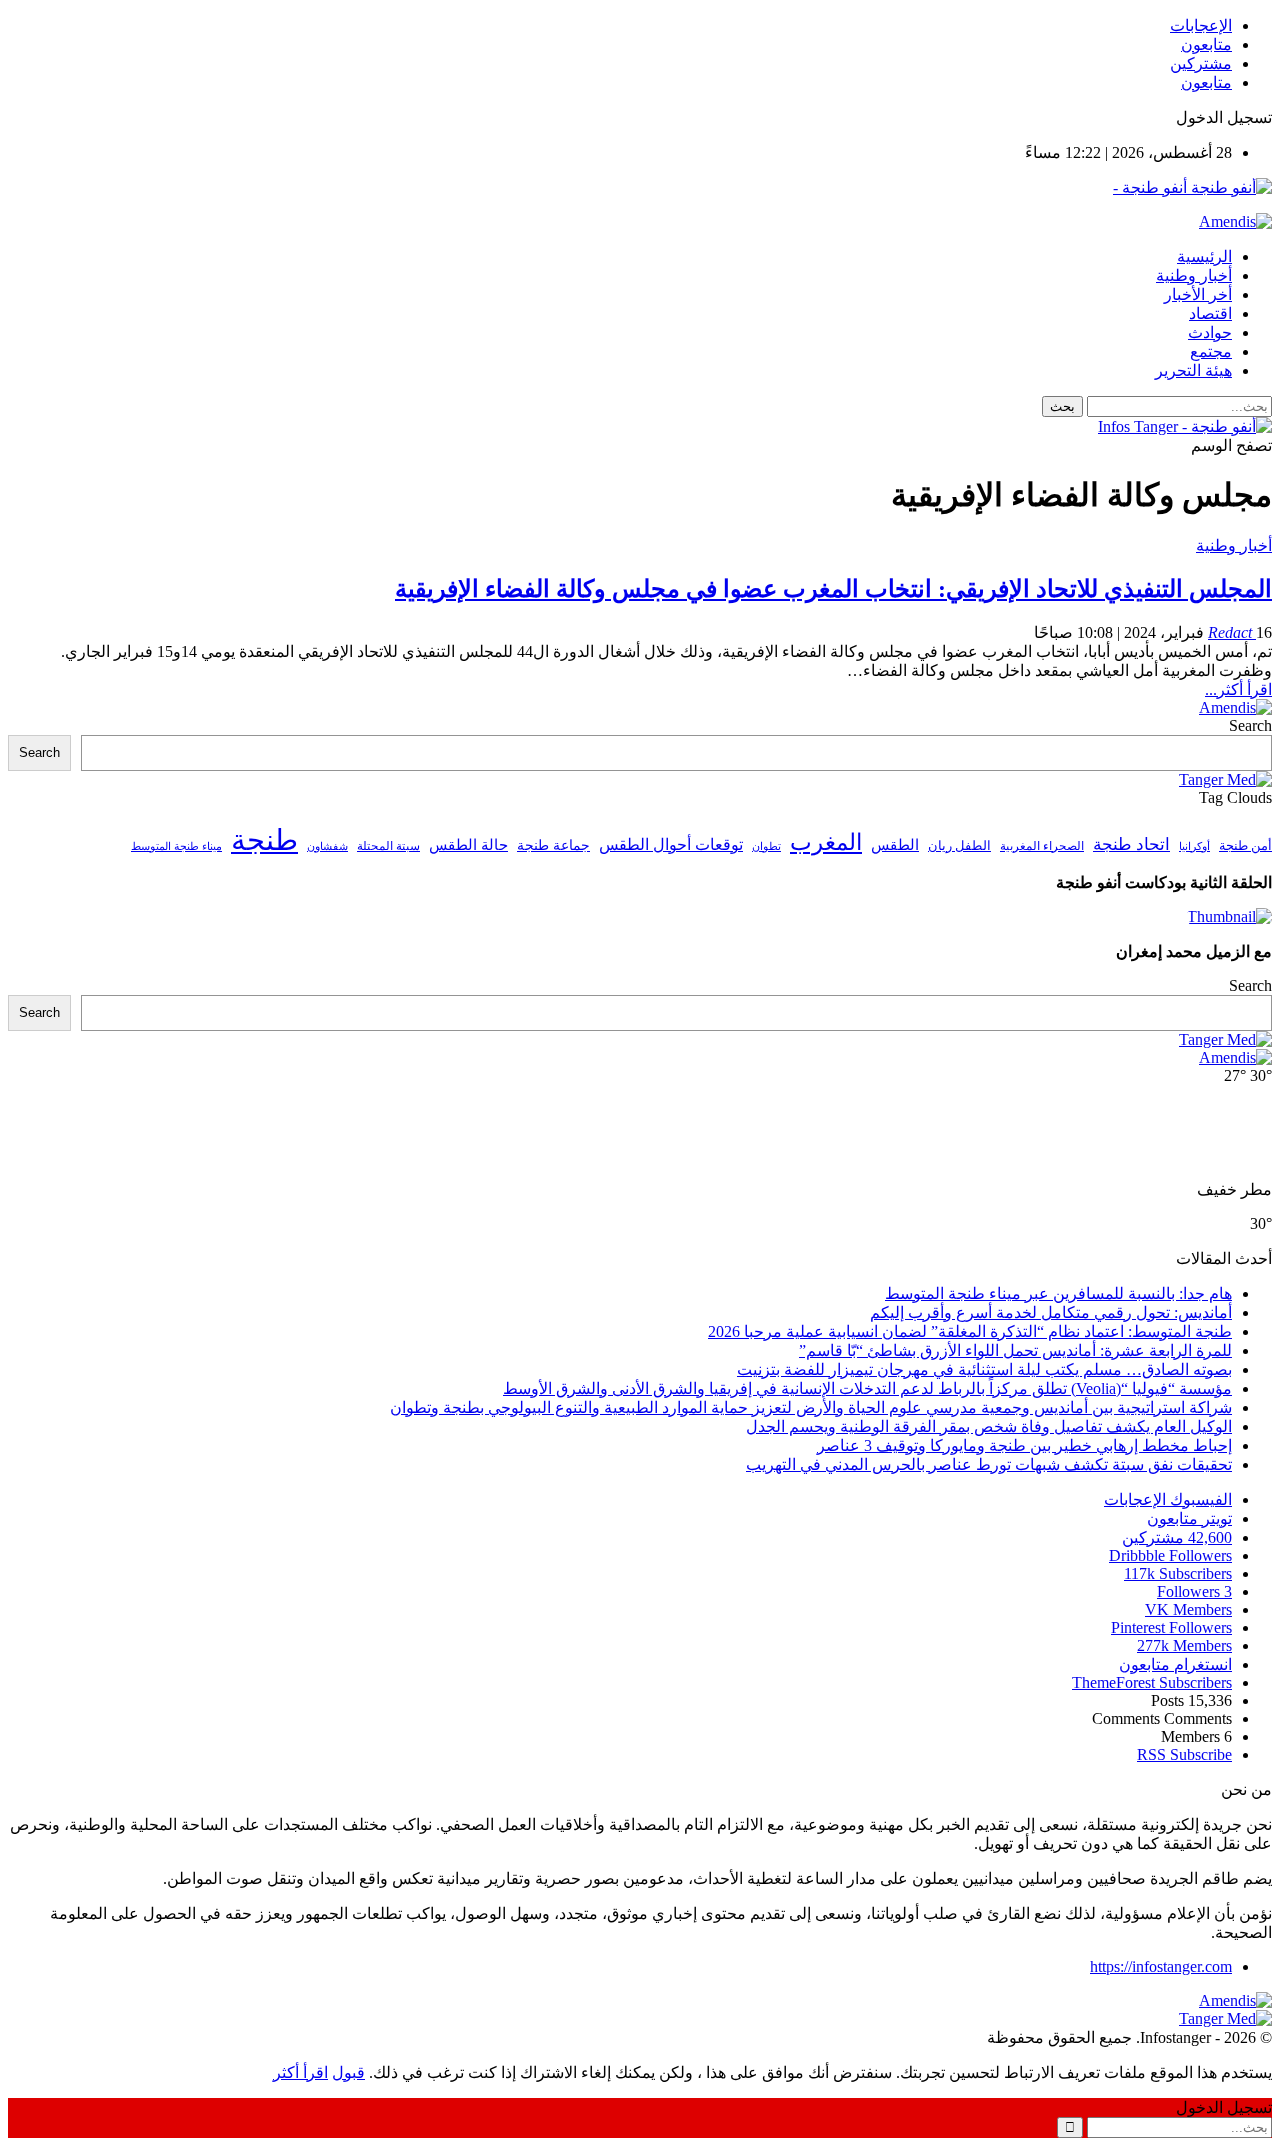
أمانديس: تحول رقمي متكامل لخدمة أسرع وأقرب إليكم (1051, 1312)
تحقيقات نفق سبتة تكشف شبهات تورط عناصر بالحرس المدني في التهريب (989, 1464)
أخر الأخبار (1198, 294)
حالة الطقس (468, 845)
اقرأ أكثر (300, 2072)
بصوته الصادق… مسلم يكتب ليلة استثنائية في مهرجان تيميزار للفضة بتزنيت (984, 1369)
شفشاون (327, 846)
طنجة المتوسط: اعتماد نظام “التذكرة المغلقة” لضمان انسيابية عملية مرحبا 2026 (970, 1331)
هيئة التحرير (1193, 370)
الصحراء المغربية (1042, 846)
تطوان (766, 846)
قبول (348, 2072)
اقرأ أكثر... (1238, 689)
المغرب (826, 842)
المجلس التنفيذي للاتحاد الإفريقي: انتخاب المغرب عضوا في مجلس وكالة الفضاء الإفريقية (833, 589)
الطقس (895, 844)
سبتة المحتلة (388, 846)
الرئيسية (1204, 256)
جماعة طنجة (553, 845)
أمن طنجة (1245, 846)
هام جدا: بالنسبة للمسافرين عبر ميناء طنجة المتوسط (1058, 1293)
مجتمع (1211, 351)
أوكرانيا (1194, 846)
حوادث (1210, 332)
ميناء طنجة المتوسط (176, 846)
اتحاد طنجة (1131, 844)
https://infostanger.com (1161, 1966)
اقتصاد (1210, 313)
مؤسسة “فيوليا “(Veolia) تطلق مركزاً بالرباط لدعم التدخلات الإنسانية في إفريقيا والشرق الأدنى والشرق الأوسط (867, 1388)
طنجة (264, 840)
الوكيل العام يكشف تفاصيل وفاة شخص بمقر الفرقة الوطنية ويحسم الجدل (989, 1426)
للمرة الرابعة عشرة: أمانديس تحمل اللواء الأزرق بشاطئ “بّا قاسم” (1015, 1350)
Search (1250, 725)
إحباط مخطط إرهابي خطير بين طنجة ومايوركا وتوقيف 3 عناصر (1024, 1445)
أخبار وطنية (1194, 275)
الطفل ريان (959, 846)
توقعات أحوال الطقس (671, 844)
